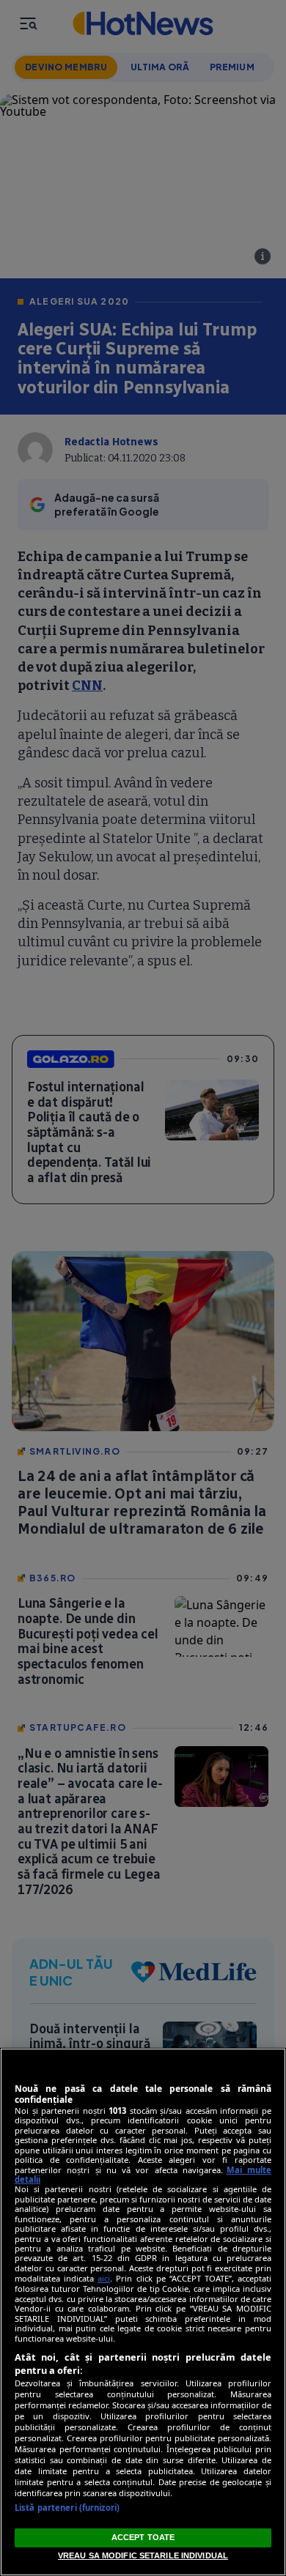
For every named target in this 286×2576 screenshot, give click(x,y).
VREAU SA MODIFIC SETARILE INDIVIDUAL (143, 2555)
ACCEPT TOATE (143, 2537)
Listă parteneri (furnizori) (67, 2508)
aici (104, 2278)
